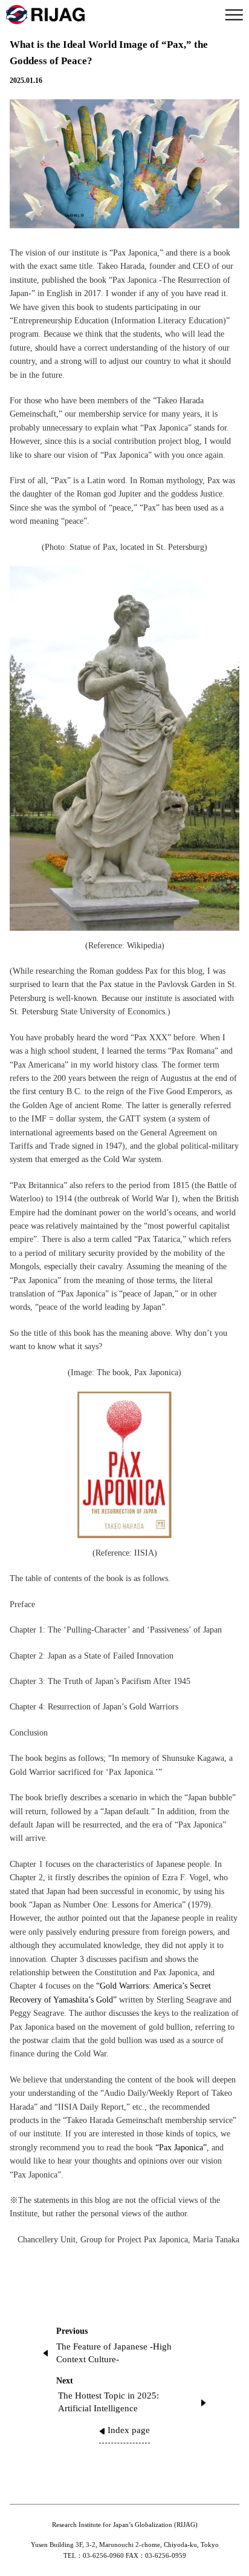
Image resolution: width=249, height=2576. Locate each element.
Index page (129, 2430)
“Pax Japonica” (181, 2148)
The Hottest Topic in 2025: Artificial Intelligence (108, 2402)
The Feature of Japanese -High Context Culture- (114, 2353)
